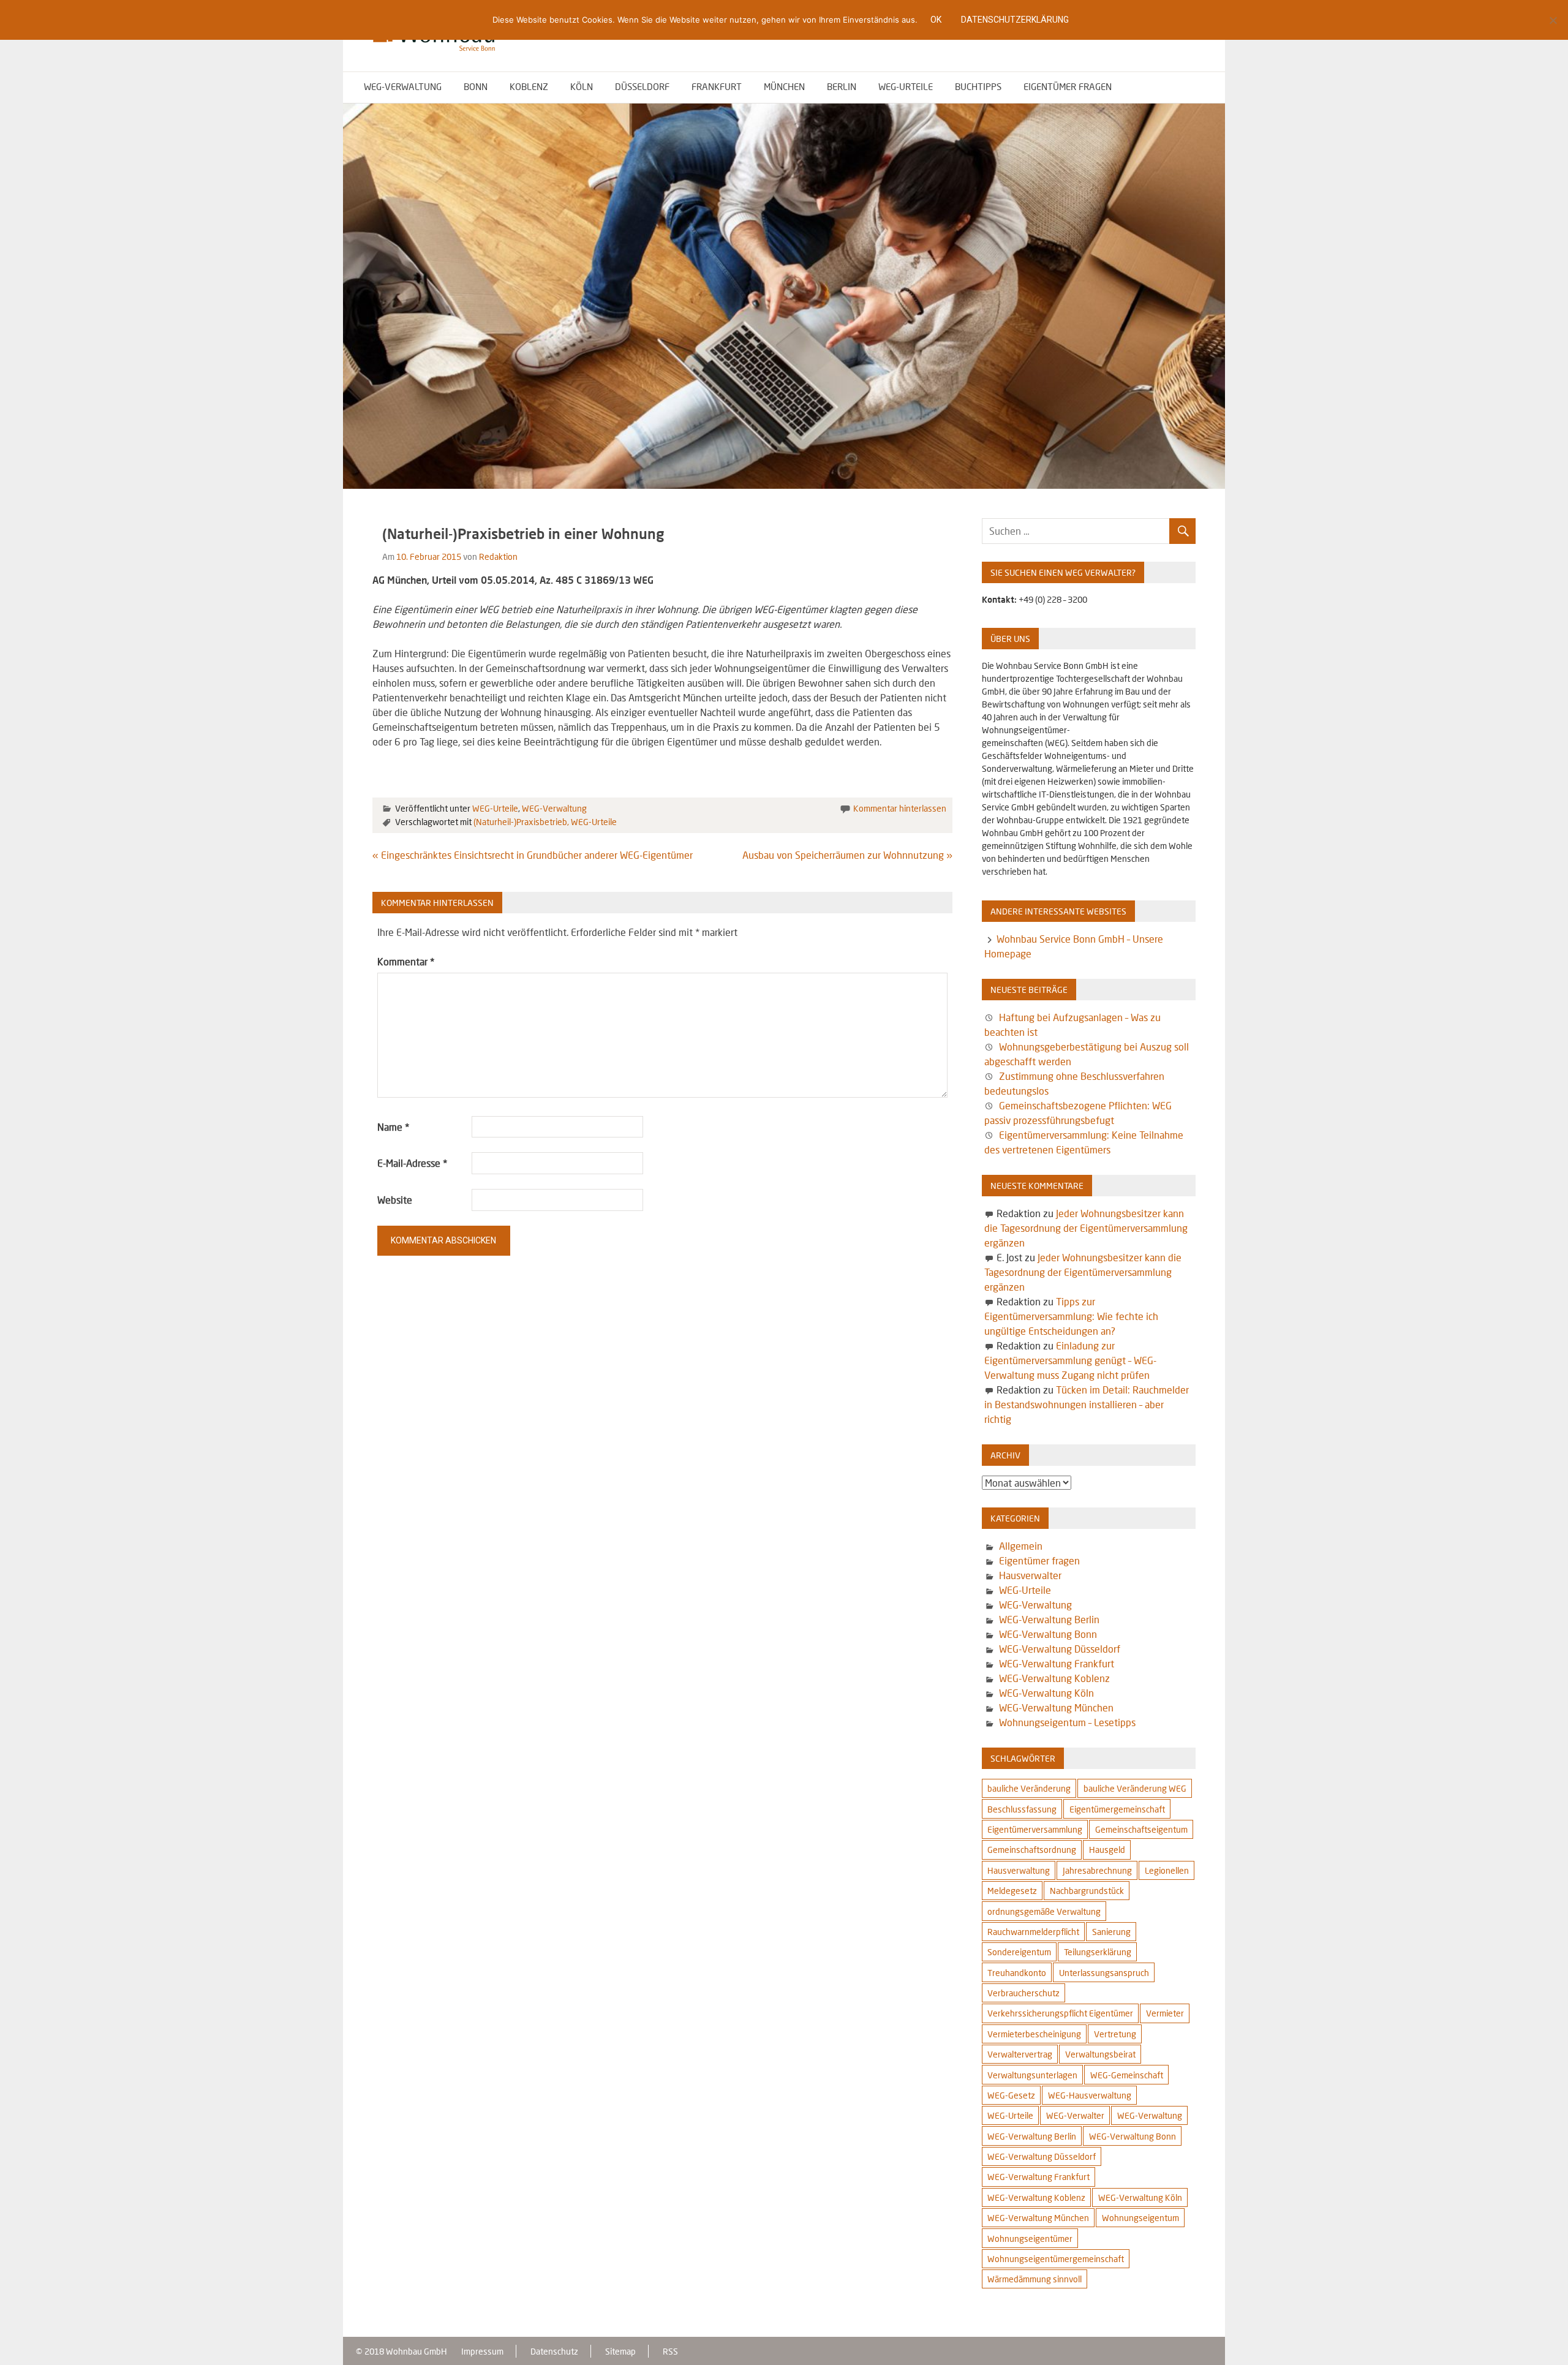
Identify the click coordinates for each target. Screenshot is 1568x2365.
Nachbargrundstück (1087, 1891)
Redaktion (498, 556)
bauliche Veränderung (1029, 1788)
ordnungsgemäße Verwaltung (1044, 1911)
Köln (582, 86)
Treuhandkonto (1017, 1973)
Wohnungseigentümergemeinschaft (1056, 2259)
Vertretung (1115, 2034)
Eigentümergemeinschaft (1117, 1809)
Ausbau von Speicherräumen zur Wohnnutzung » (847, 855)
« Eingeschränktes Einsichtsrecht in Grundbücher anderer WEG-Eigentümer (533, 855)
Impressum (482, 2351)
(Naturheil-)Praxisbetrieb (520, 822)
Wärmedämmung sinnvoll (1035, 2279)
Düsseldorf (642, 86)
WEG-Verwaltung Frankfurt (1057, 1663)
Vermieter (1165, 2013)
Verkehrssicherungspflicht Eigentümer (1060, 2013)
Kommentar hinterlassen (900, 808)
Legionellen (1167, 1870)
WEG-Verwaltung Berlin (1049, 1619)
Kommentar (406, 961)
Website (395, 1200)
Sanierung (1111, 1932)
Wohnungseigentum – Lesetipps (1067, 1722)
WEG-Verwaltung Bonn (1048, 1634)
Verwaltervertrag (1020, 2054)
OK (936, 20)
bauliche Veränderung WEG (1135, 1788)
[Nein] (1553, 20)
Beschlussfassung (1022, 1809)
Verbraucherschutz (1023, 1993)
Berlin (842, 86)
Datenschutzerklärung (1015, 20)
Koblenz (529, 86)
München (784, 86)
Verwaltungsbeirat (1100, 2054)
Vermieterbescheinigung (1034, 2034)
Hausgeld (1107, 1850)
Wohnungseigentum (1140, 2218)
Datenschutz (554, 2351)
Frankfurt (717, 86)
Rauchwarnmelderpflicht (1033, 1932)
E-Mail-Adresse (412, 1163)
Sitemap (620, 2351)
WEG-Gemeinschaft (1127, 2075)
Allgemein (1021, 1546)
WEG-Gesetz (1011, 2095)
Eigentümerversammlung (1035, 1829)
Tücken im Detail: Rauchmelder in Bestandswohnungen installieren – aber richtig (1086, 1404)
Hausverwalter (1030, 1575)
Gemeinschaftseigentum (1141, 1829)
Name (393, 1127)
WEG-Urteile (906, 86)
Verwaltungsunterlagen (1032, 2075)
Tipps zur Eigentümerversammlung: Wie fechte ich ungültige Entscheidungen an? (1071, 1316)
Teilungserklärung (1098, 1952)
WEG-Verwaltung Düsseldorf (1060, 1649)
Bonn (476, 86)
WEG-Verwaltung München (1056, 1707)
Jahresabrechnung (1097, 1870)
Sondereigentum (1019, 1952)
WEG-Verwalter (1075, 2115)
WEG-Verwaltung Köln (1046, 1693)
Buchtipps (978, 86)
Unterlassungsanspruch (1104, 1973)
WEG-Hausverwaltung (1090, 2095)
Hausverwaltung (1019, 1870)
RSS (670, 2351)
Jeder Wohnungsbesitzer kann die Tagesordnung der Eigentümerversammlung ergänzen (1086, 1228)
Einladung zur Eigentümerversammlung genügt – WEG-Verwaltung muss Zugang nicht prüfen (1070, 1360)
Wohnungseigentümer (1030, 2239)
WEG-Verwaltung (403, 86)
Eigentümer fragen (1068, 86)
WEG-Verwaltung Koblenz (1054, 1678)
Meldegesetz (1012, 1891)
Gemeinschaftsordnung (1032, 1850)
